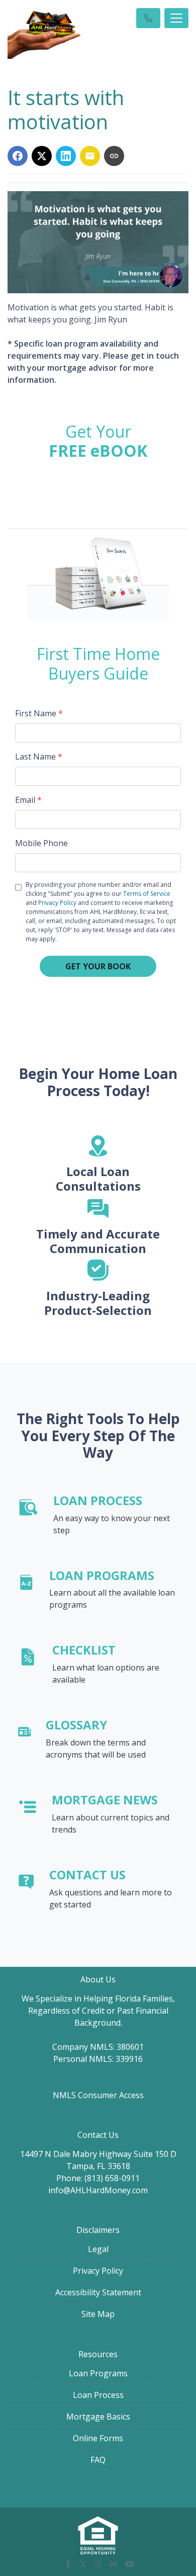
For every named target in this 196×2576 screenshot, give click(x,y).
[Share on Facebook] (18, 156)
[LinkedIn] (114, 2564)
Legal (98, 2249)
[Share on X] (42, 156)
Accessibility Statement (98, 2292)
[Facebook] (68, 2564)
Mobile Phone (41, 843)
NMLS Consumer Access (98, 2095)
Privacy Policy (57, 903)
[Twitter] (83, 2564)
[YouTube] (130, 2564)
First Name (39, 713)
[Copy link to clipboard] (114, 156)
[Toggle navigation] (176, 18)
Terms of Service (147, 894)
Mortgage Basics (98, 2417)
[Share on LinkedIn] (66, 156)
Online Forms (98, 2438)
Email (28, 800)
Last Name (39, 757)
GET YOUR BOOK (98, 966)
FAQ (98, 2460)
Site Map (98, 2314)
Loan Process (98, 2395)
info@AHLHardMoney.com (98, 2190)
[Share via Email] (90, 156)
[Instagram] (99, 2564)
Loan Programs (98, 2373)
